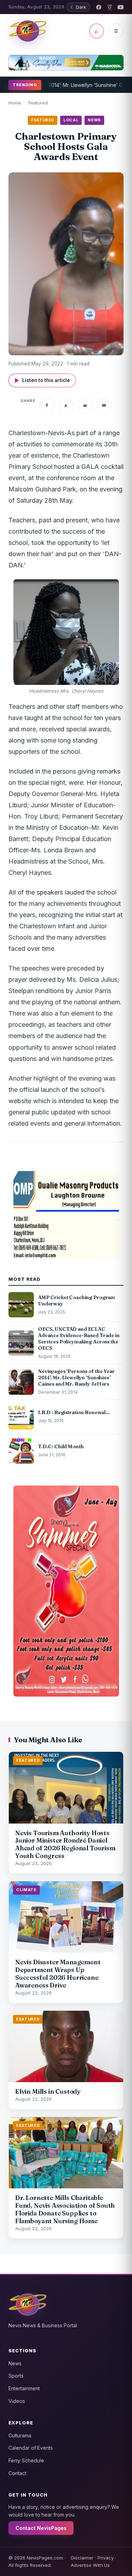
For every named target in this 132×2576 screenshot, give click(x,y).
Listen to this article (42, 380)
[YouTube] (121, 7)
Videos (17, 2401)
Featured (38, 103)
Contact (17, 2473)
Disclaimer (82, 2558)
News (15, 2363)
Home (15, 103)
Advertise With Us (90, 2565)
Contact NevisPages (41, 2528)
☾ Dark (78, 7)
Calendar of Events (31, 2448)
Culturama (20, 2435)
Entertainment (24, 2388)
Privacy (106, 2558)
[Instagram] (110, 7)
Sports (16, 2376)
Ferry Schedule (26, 2460)
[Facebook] (99, 7)
